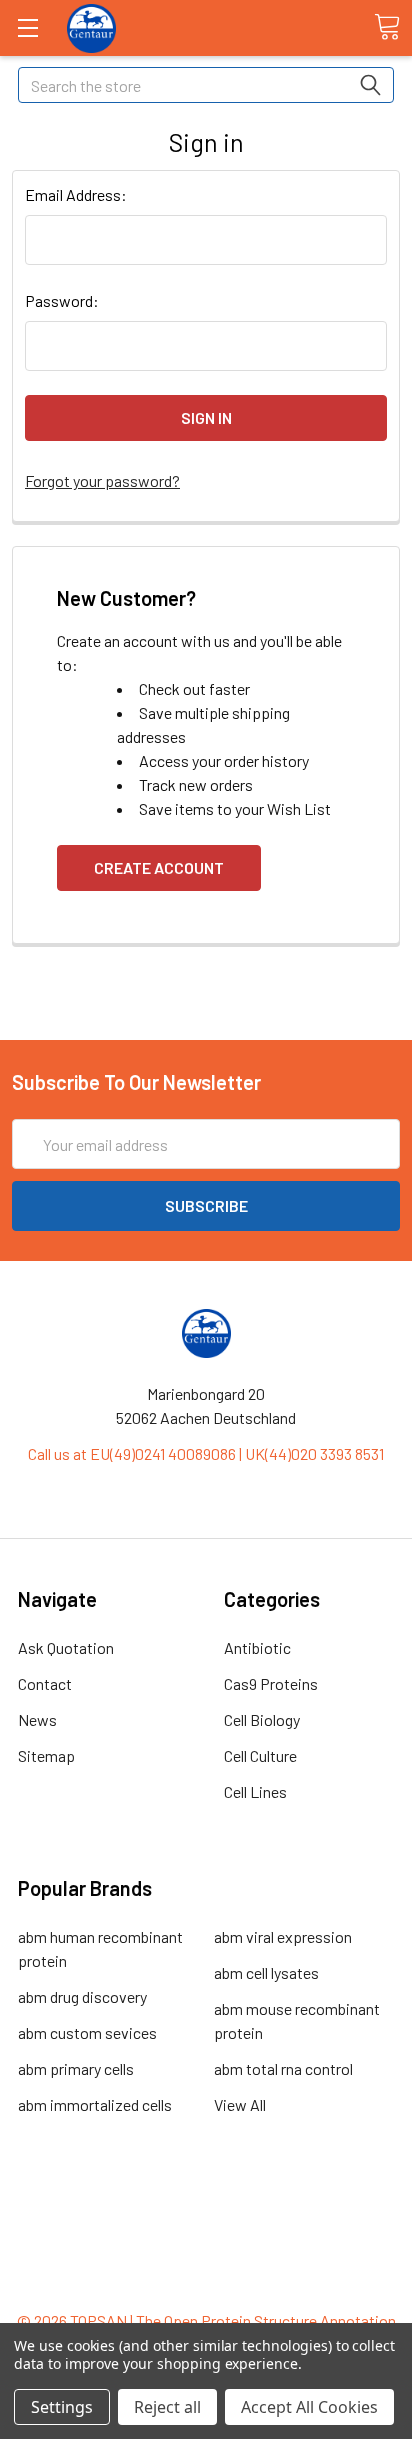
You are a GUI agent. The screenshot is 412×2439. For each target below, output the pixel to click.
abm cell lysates (266, 1972)
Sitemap (46, 1755)
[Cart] (387, 27)
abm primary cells (76, 2068)
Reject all (167, 2407)
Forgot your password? (102, 480)
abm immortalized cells (95, 2104)
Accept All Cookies (309, 2407)
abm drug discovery (82, 1996)
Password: (62, 300)
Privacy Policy (206, 2284)
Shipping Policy (206, 2236)
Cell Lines (255, 1791)
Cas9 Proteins (271, 1683)
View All (240, 2104)
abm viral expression (283, 1936)
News (37, 1719)
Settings (62, 2407)
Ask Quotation (66, 1647)
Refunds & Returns (206, 2260)
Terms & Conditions (206, 2212)
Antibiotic (257, 1647)
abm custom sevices (87, 2032)
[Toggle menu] (27, 27)
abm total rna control (283, 2068)
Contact (45, 1683)
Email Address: (76, 194)
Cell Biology (262, 1719)
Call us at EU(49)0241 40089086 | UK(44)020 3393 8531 (206, 1453)
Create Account (159, 867)
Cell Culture (260, 1755)
